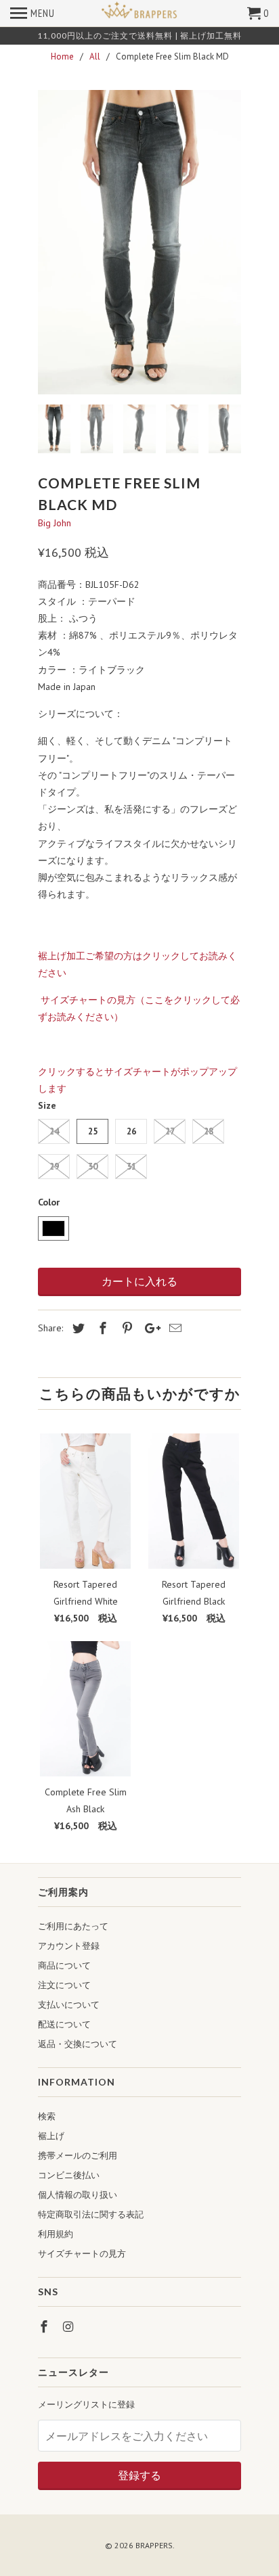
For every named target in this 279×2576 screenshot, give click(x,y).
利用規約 (56, 2234)
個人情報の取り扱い (78, 2195)
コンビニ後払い (69, 2175)
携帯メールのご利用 (78, 2156)
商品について (64, 1965)
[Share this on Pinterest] (125, 1328)
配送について (64, 2024)
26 (131, 1131)
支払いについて (69, 2005)
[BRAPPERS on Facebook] (45, 2327)
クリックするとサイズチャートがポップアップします (137, 1080)
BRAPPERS (154, 2545)
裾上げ (51, 2136)
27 (170, 1131)
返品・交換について (78, 2044)
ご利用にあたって (73, 1926)
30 (93, 1167)
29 (54, 1167)
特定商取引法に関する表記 (91, 2214)
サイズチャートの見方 (82, 2254)
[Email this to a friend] (173, 1328)
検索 (47, 2116)
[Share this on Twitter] (77, 1328)
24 (54, 1131)
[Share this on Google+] (149, 1328)
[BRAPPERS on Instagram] (70, 2327)
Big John (55, 523)
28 (209, 1131)
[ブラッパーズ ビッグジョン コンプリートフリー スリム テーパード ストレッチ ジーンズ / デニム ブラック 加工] (139, 242)
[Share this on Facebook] (101, 1328)
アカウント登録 (69, 1946)
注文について (64, 1985)
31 (131, 1167)
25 (93, 1131)
